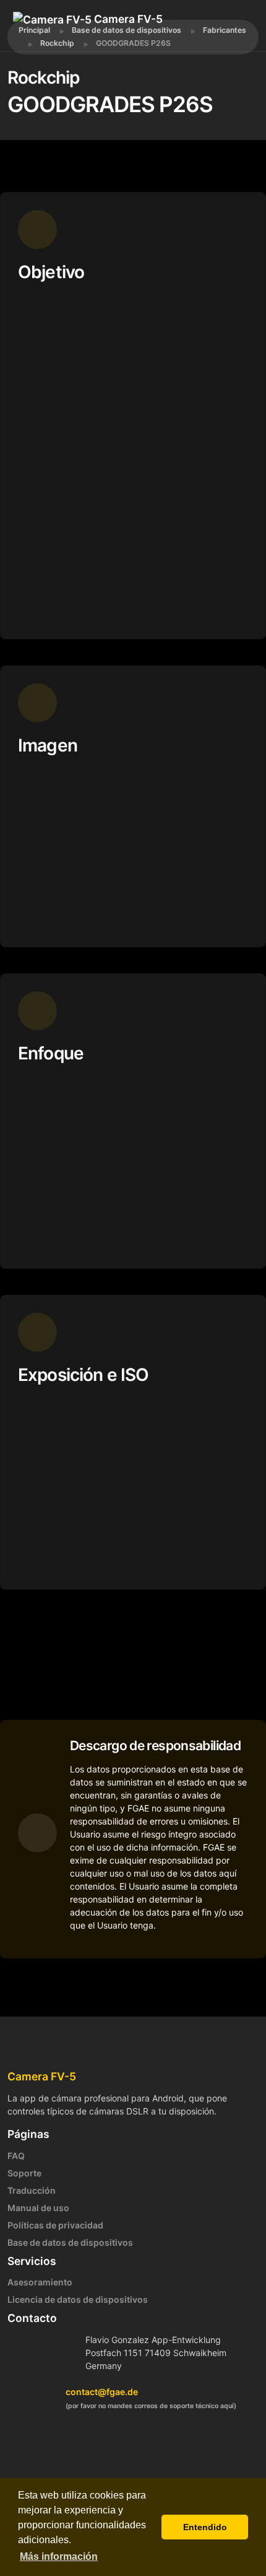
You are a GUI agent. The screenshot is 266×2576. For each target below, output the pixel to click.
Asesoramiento (40, 2282)
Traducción (32, 2190)
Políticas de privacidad (55, 2225)
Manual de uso (38, 2208)
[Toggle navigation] (68, 37)
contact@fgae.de (102, 2392)
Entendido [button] (205, 2527)
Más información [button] (59, 2556)
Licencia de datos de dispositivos (78, 2299)
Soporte (24, 2173)
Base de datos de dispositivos (70, 2242)
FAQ (16, 2156)
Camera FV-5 (127, 19)
